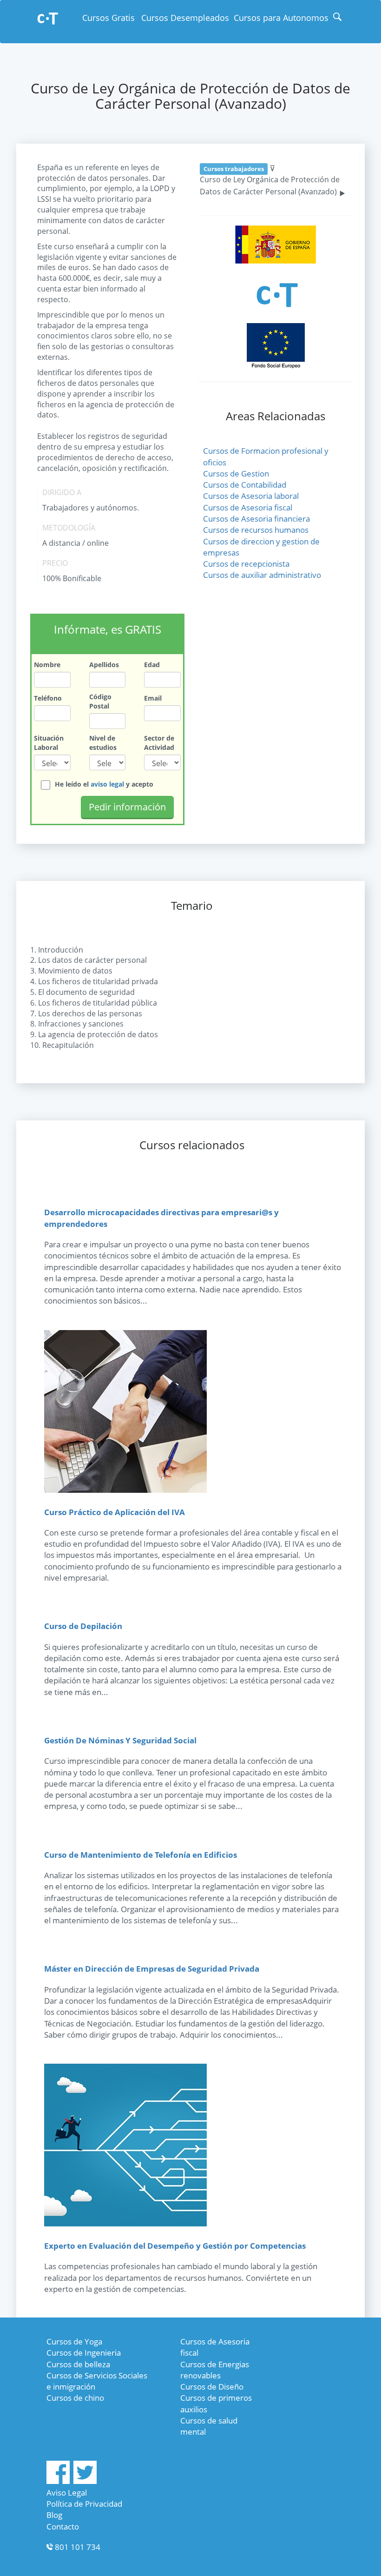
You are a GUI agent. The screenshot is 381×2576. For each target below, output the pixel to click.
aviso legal (107, 784)
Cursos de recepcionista (246, 564)
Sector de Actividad (159, 743)
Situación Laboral (49, 743)
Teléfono (48, 698)
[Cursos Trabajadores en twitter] (85, 2481)
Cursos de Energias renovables (215, 2370)
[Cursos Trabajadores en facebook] (58, 2481)
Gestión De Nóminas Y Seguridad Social (120, 1740)
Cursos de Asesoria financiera (256, 519)
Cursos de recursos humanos (256, 530)
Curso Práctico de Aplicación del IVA (115, 1512)
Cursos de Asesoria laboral (251, 496)
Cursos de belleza (78, 2364)
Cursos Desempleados (185, 18)
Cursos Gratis (108, 18)
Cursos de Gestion (236, 473)
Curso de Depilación (83, 1626)
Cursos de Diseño (212, 2387)
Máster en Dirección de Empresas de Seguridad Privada (152, 1969)
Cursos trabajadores (234, 169)
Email (153, 698)
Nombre (47, 665)
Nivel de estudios (103, 743)
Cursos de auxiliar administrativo (262, 575)
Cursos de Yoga (74, 2341)
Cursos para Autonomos (281, 18)
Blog (54, 2515)
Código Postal (100, 701)
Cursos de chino (75, 2398)
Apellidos (104, 665)
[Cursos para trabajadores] (48, 19)
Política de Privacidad (84, 2504)
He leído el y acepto (104, 784)
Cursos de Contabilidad (245, 485)
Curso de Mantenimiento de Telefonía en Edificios (141, 1855)
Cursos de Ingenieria (84, 2353)
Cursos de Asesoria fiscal (248, 507)
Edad (152, 665)
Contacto (63, 2526)
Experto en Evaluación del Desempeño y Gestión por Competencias (175, 2246)
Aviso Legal (67, 2493)
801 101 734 (78, 2547)
